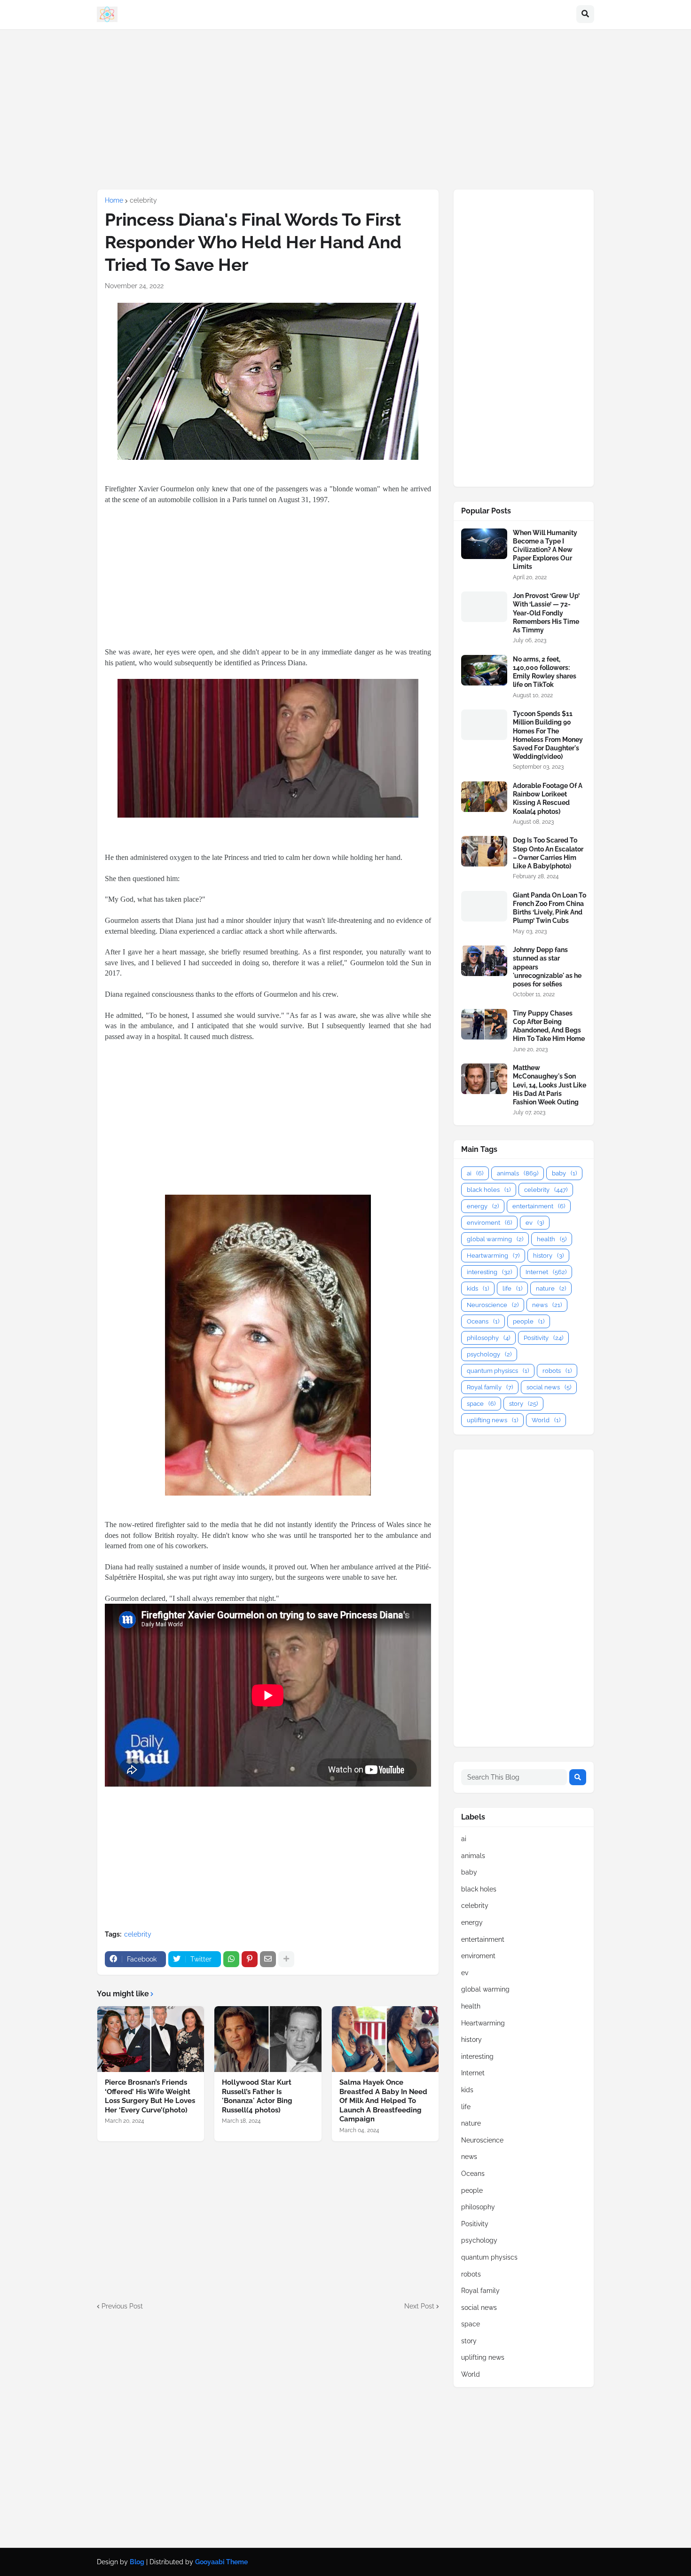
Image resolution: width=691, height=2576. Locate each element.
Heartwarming (493, 1256)
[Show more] (286, 1959)
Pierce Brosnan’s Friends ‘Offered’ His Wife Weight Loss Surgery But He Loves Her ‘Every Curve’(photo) (150, 2096)
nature (551, 1288)
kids (478, 1288)
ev (535, 1223)
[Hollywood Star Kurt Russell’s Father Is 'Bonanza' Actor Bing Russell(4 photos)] (268, 2039)
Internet (546, 1272)
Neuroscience (493, 1305)
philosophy (488, 1338)
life (512, 1288)
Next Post (419, 2306)
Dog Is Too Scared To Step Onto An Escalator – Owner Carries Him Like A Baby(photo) (548, 853)
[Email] (268, 1959)
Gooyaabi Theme (221, 2562)
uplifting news (492, 1420)
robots (557, 1371)
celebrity (143, 200)
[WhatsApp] (231, 1959)
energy (483, 1206)
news (547, 1305)
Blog (137, 2562)
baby (564, 1173)
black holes (489, 1190)
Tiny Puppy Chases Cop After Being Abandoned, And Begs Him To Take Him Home (549, 1026)
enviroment (489, 1223)
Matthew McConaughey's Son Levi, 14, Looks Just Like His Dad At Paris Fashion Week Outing (550, 1085)
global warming (495, 1239)
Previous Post (122, 2306)
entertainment (539, 1206)
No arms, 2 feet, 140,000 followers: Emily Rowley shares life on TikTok (545, 672)
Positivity (543, 1338)
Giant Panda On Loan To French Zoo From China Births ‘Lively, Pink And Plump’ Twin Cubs (550, 908)
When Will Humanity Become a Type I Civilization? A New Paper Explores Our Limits (545, 550)
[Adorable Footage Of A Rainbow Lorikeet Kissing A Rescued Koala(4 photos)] (484, 797)
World (546, 1420)
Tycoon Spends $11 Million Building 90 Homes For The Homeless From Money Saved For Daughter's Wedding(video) (548, 735)
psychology (489, 1354)
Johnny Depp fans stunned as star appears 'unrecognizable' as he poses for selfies (547, 967)
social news (549, 1387)
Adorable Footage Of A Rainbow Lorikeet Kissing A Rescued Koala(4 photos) (548, 799)
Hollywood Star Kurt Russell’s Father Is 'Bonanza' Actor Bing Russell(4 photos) (257, 2096)
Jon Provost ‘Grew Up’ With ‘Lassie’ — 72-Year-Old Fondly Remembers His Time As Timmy (546, 613)
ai (475, 1173)
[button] (585, 15)
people (529, 1321)
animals (518, 1173)
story (523, 1404)
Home (114, 200)
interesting (489, 1272)
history (548, 1256)
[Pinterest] (250, 1959)
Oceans (483, 1321)
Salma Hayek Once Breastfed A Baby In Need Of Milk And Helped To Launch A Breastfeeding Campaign (383, 2101)
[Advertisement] (345, 109)
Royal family (490, 1387)
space (481, 1404)
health (552, 1239)
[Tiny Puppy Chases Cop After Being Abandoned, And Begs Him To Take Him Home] (484, 1024)
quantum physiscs (498, 1371)
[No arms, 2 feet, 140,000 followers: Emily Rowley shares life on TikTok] (484, 670)
